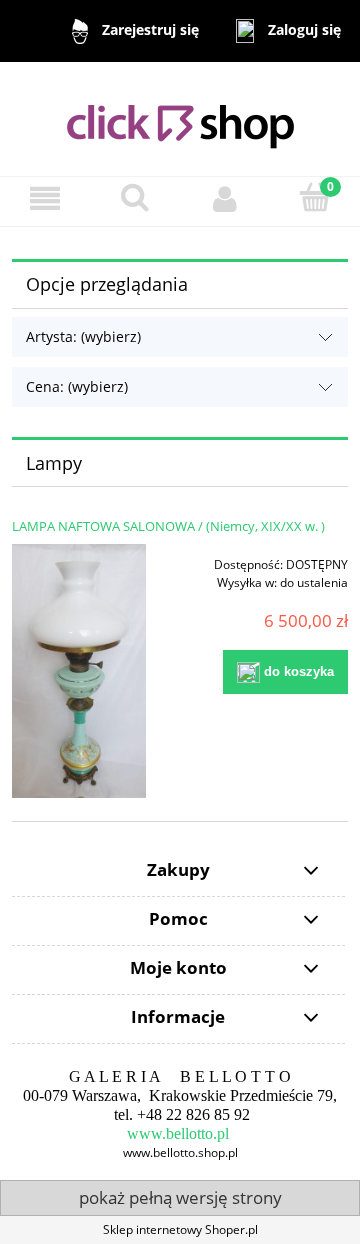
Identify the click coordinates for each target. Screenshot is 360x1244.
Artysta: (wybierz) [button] (83, 336)
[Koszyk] (315, 197)
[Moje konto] (225, 198)
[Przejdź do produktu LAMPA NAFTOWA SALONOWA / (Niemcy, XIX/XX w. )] (79, 671)
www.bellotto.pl (178, 1133)
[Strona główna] (180, 117)
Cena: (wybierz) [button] (77, 386)
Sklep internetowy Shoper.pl (180, 1229)
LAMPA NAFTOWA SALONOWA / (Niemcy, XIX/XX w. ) (168, 526)
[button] (45, 198)
